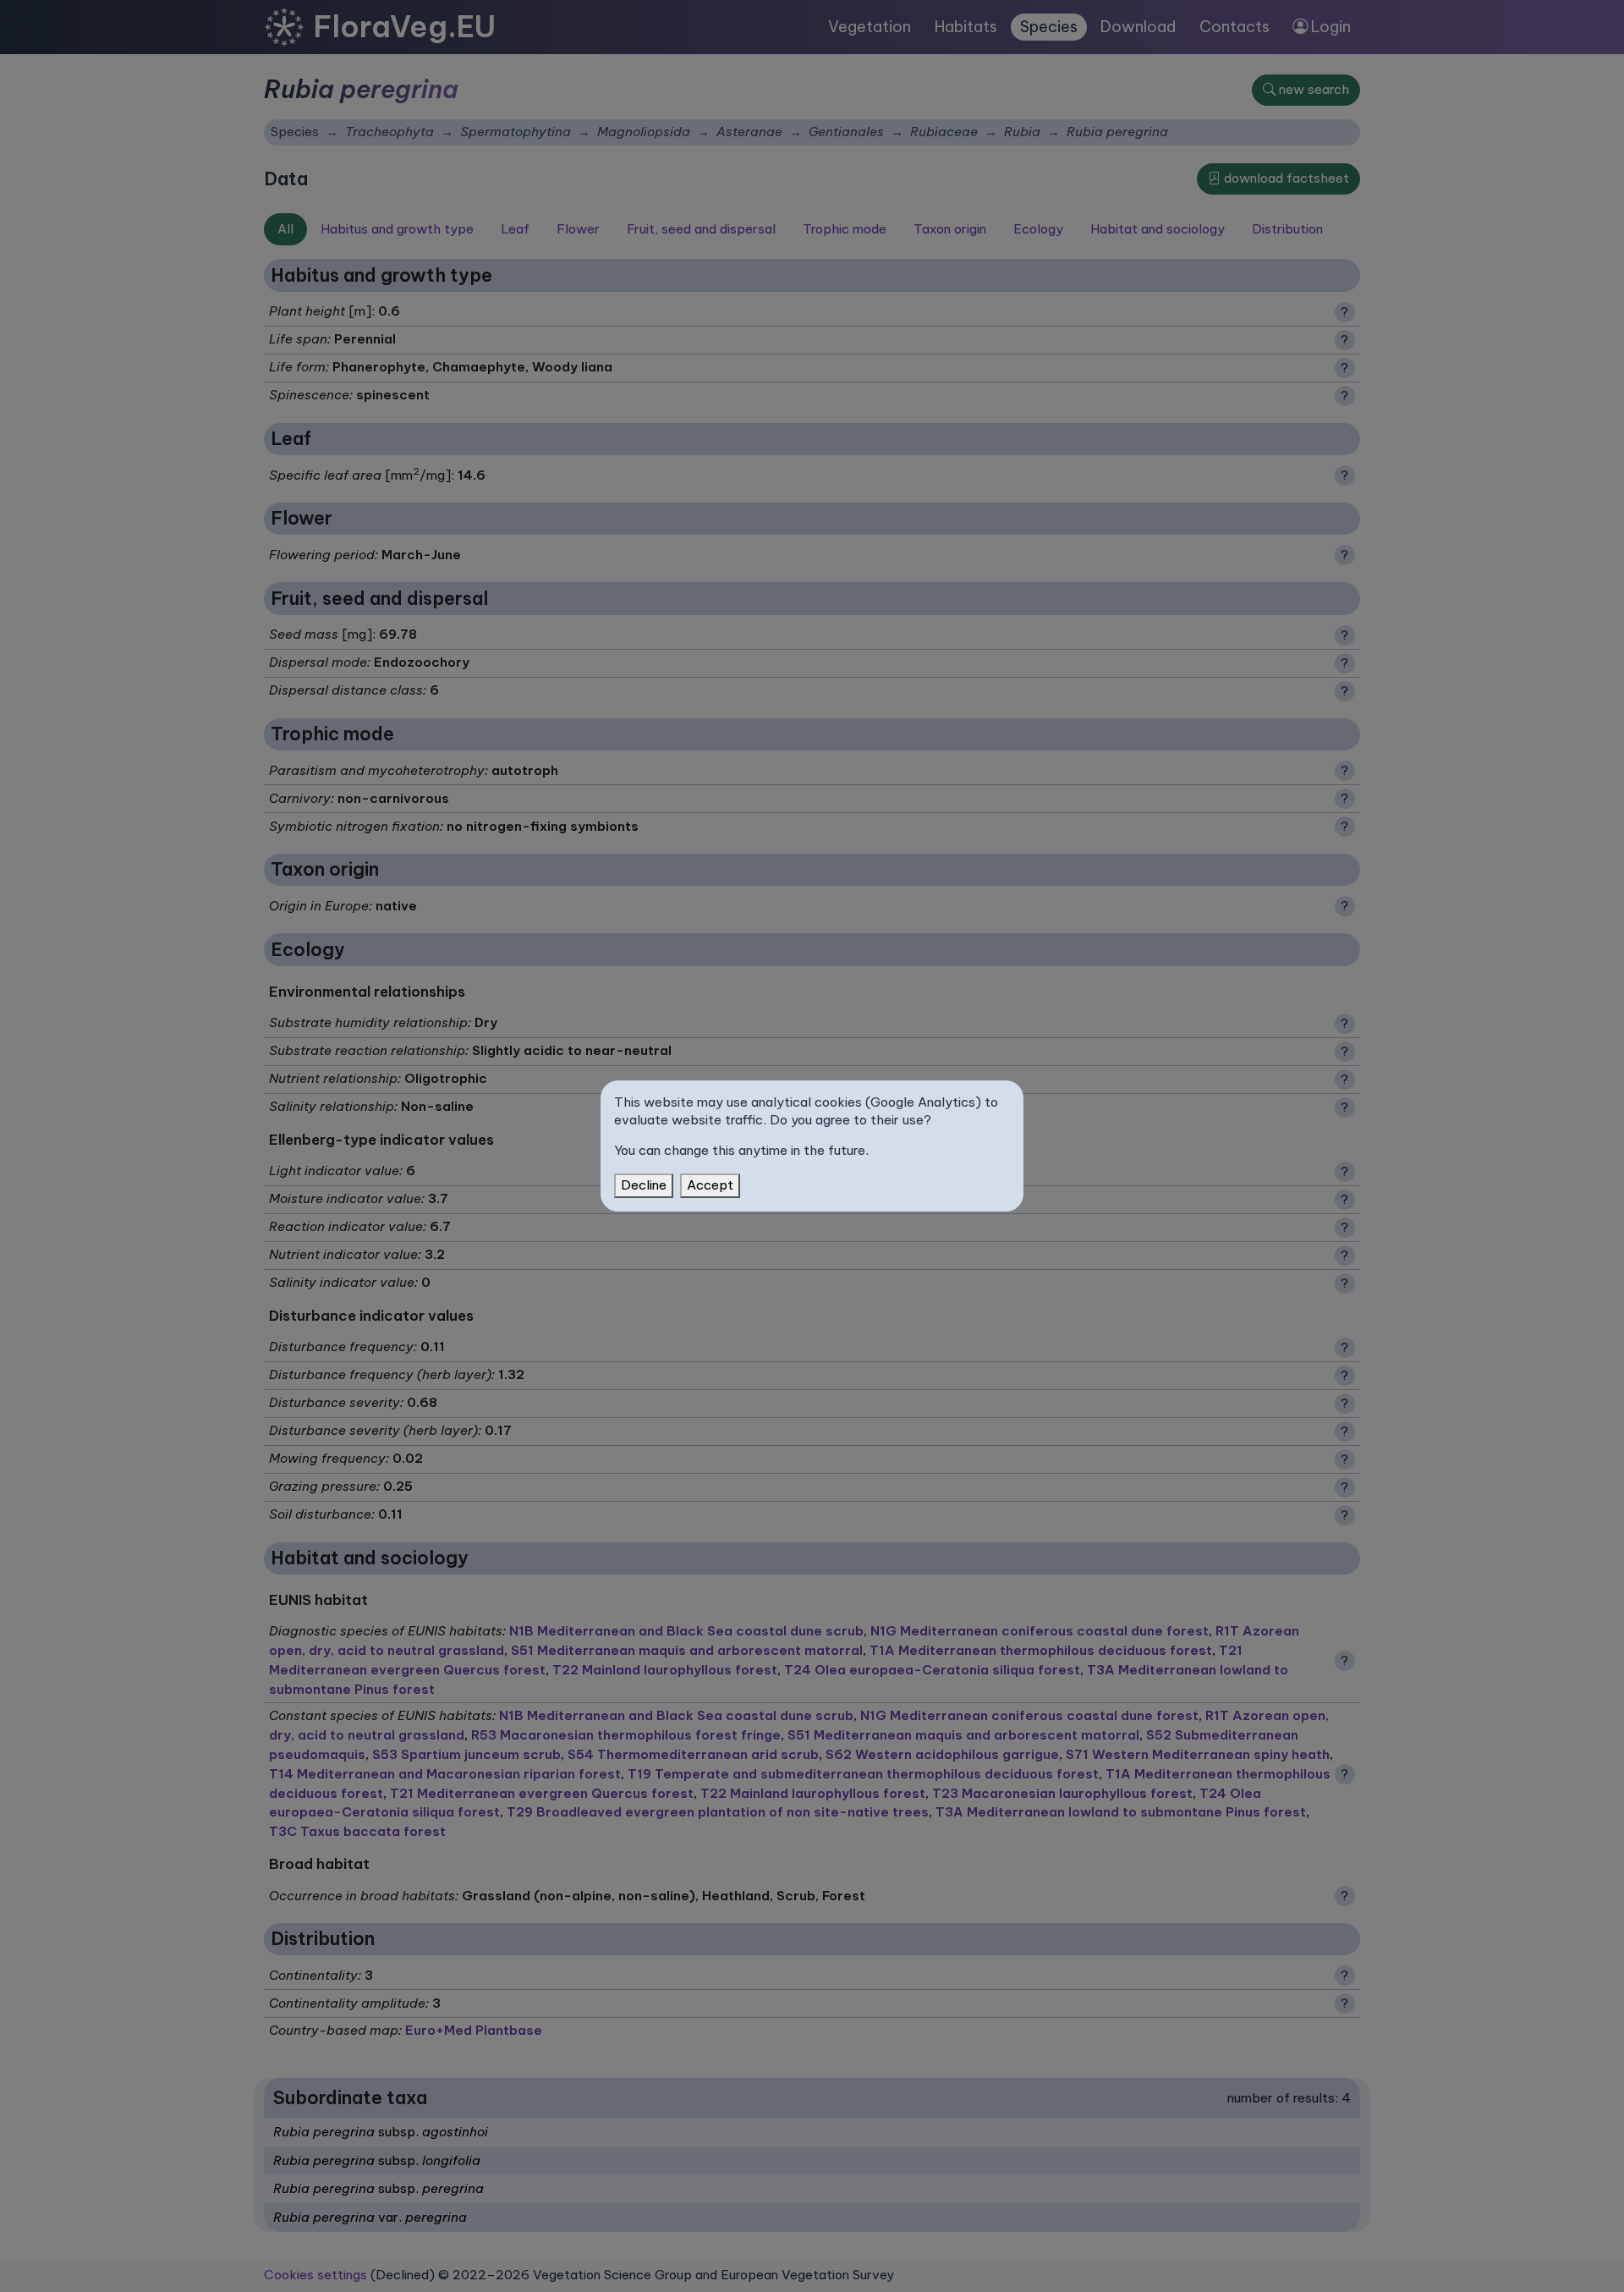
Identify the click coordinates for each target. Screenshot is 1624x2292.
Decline (644, 1185)
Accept (710, 1185)
